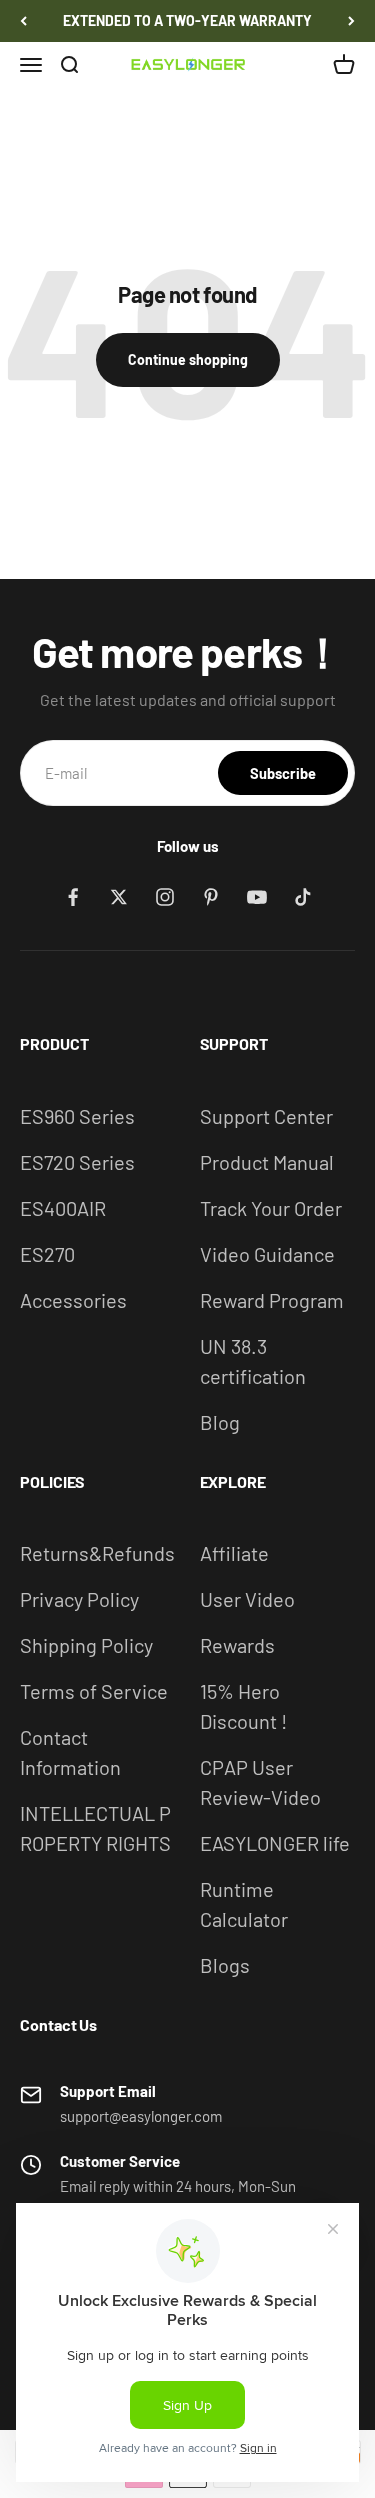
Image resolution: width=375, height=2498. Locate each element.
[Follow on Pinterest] (211, 897)
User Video (247, 1599)
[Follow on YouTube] (257, 897)
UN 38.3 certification (253, 1361)
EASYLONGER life (275, 1843)
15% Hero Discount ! (243, 1706)
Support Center (266, 1116)
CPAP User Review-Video (260, 1782)
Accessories (73, 1300)
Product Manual (267, 1162)
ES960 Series (77, 1116)
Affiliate (234, 1553)
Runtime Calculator (244, 1904)
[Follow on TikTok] (303, 897)
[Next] (351, 21)
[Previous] (23, 21)
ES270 (47, 1254)
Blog (220, 1422)
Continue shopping (188, 359)
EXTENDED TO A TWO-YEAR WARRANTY (187, 20)
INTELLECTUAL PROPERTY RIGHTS (95, 1828)
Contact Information (70, 1752)
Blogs (225, 1965)
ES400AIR (63, 1208)
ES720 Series (77, 1162)
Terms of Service (94, 1691)
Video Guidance (267, 1254)
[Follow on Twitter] (119, 897)
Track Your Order (271, 1208)
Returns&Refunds (97, 1553)
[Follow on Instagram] (165, 897)
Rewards (237, 1645)
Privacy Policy (79, 1599)
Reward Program (272, 1300)
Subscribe (283, 773)
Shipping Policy (86, 1645)
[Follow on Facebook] (73, 897)
